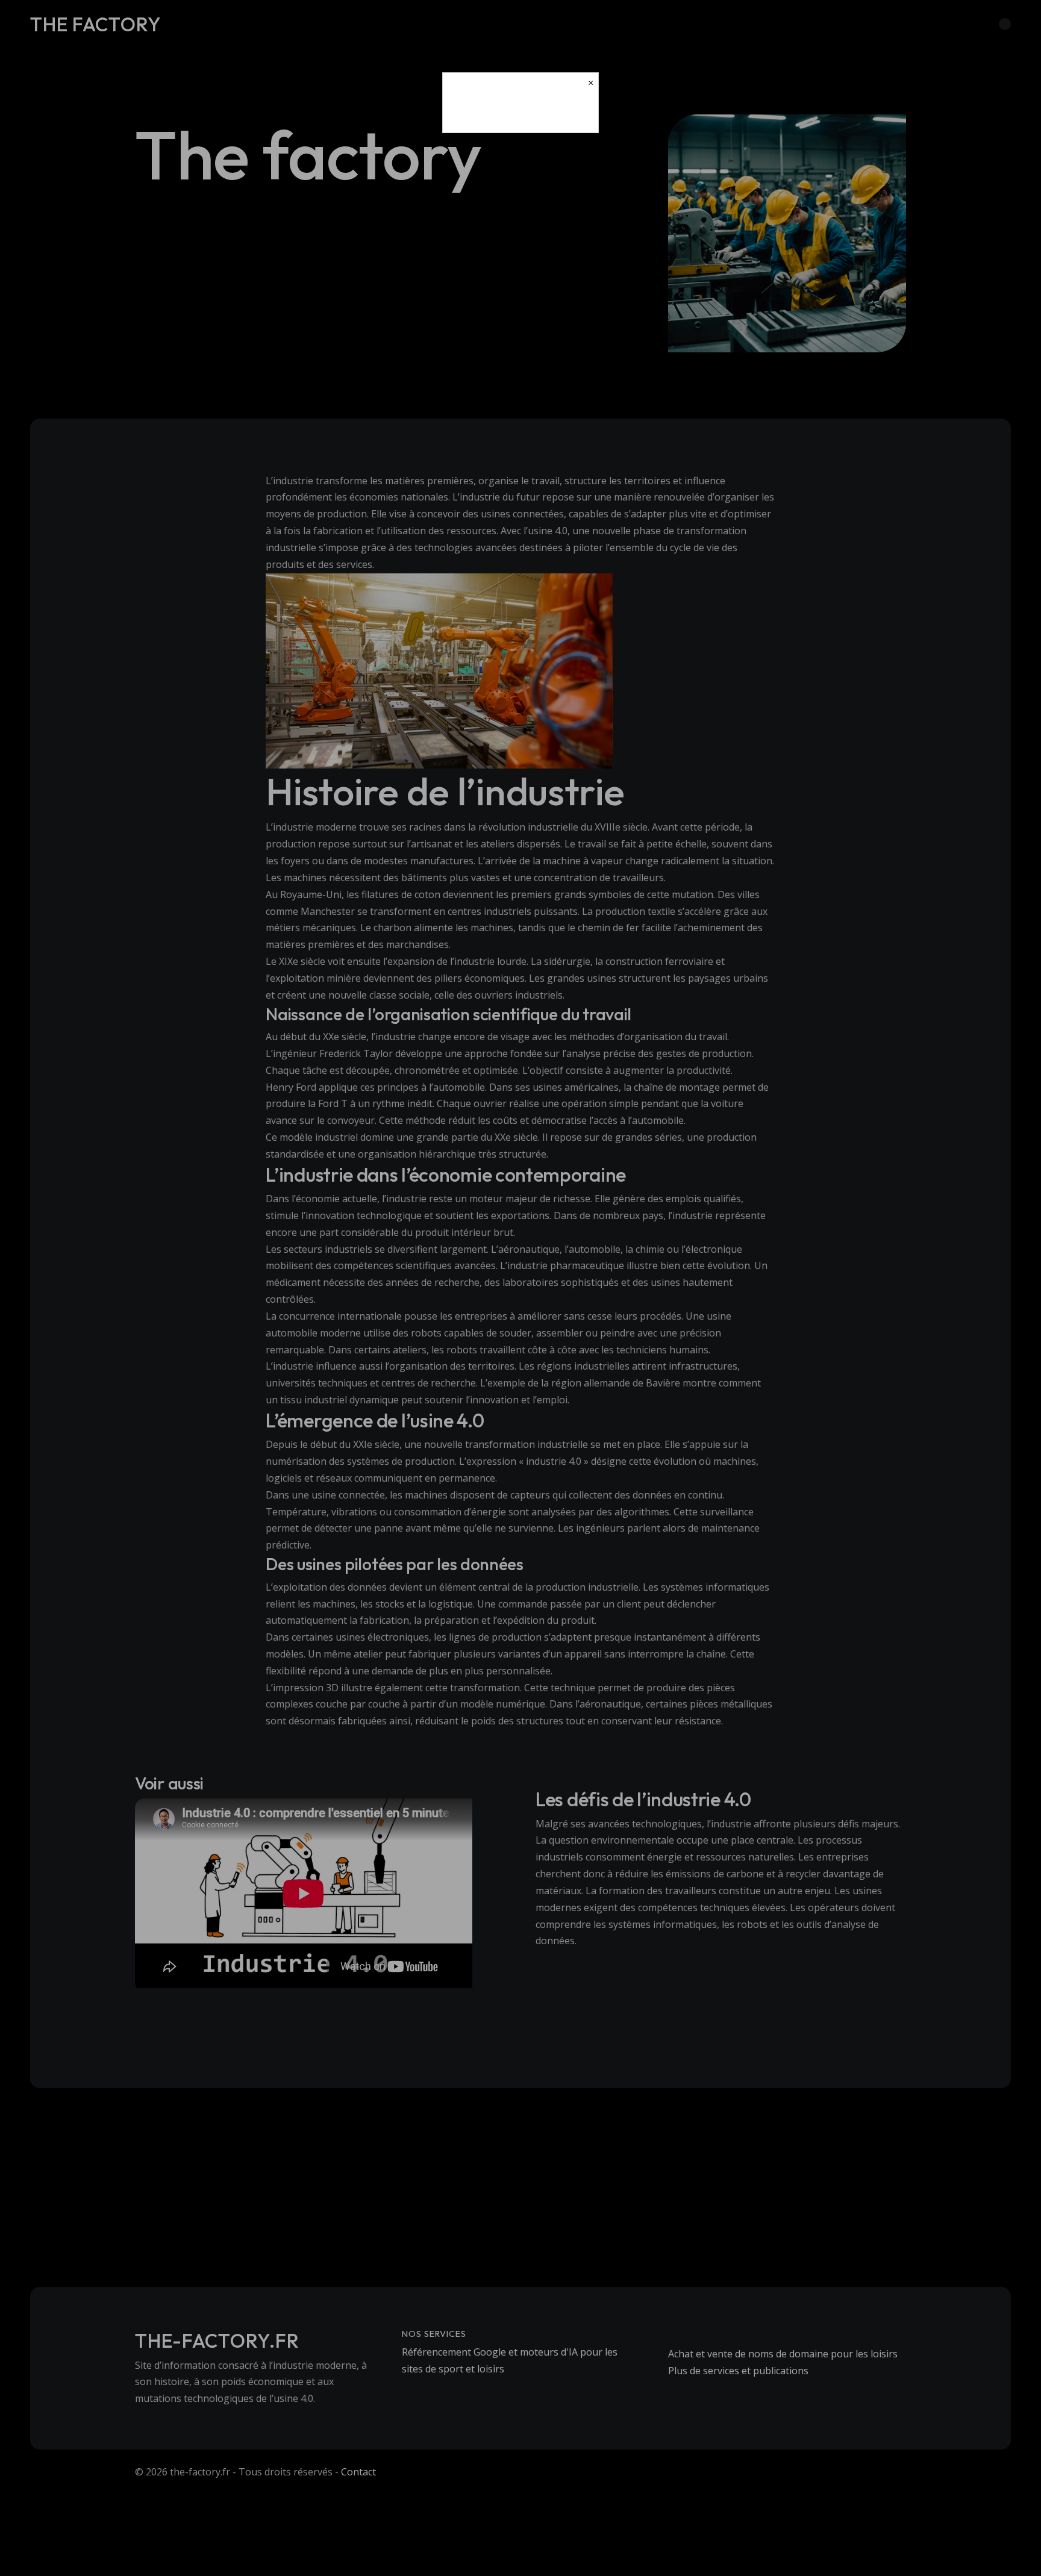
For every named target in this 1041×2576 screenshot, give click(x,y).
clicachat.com (520, 113)
